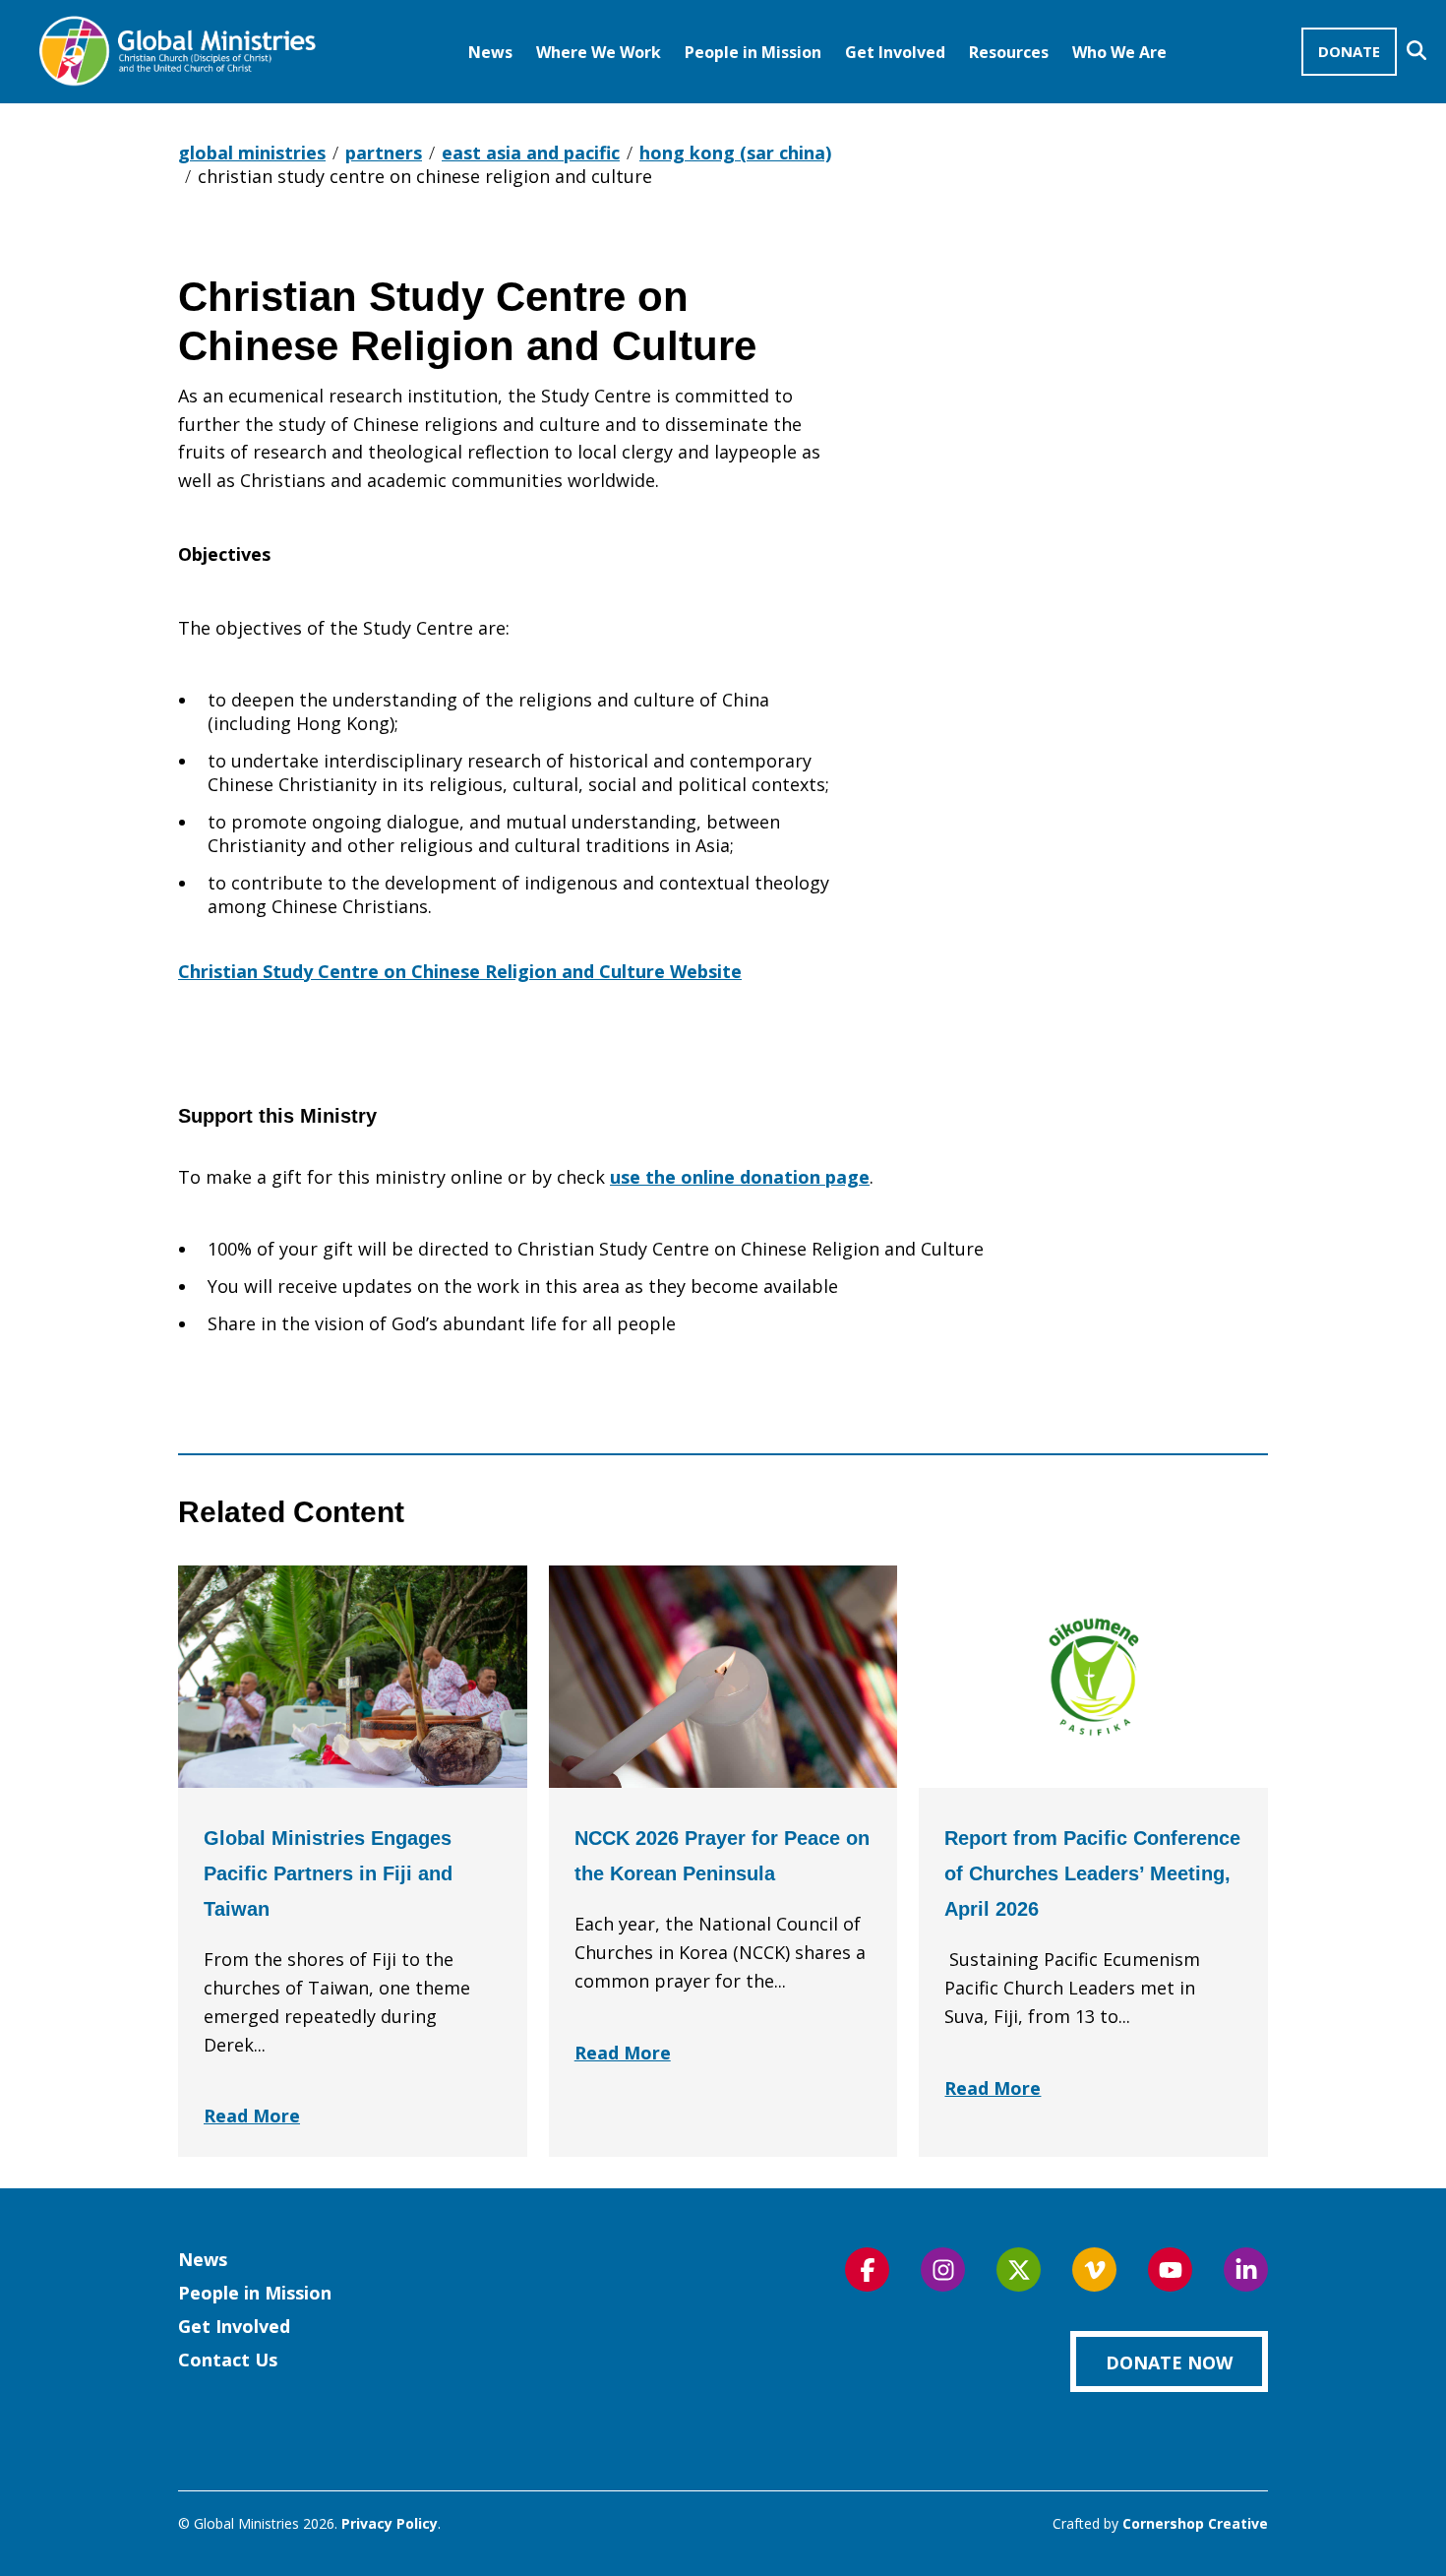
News (490, 52)
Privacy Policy (390, 2523)
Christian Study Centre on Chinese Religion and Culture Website (460, 971)
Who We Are (1119, 52)
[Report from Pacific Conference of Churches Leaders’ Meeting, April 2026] (1093, 1677)
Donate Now (1169, 2362)
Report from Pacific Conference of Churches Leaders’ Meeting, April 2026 (1092, 1873)
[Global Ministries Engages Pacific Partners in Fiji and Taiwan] (353, 1677)
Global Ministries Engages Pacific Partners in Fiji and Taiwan (328, 1873)
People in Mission (753, 52)
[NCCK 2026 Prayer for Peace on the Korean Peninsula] (723, 1677)
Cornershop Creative (1195, 2523)
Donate (1349, 51)
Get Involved (895, 52)
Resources (1009, 52)
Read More (252, 2116)
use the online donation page (740, 1177)
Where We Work (599, 52)
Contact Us (228, 2360)
